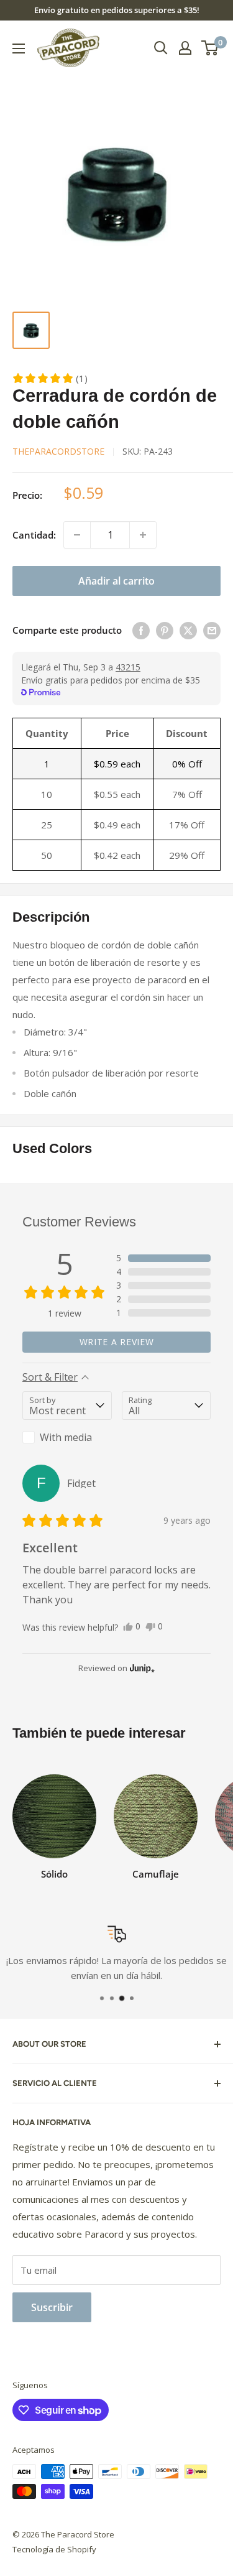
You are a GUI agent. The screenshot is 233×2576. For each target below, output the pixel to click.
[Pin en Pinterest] (165, 630)
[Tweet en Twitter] (188, 630)
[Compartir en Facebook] (141, 630)
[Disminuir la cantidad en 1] (77, 535)
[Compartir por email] (212, 630)
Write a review (117, 1342)
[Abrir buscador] (161, 48)
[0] (210, 48)
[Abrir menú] (19, 49)
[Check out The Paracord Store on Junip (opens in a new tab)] (141, 1668)
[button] (50, 378)
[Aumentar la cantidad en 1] (143, 535)
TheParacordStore (58, 451)
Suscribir (52, 2307)
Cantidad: (34, 535)
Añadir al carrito (116, 581)
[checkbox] (67, 1437)
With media (66, 1437)
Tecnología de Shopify (54, 2549)
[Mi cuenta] (185, 48)
